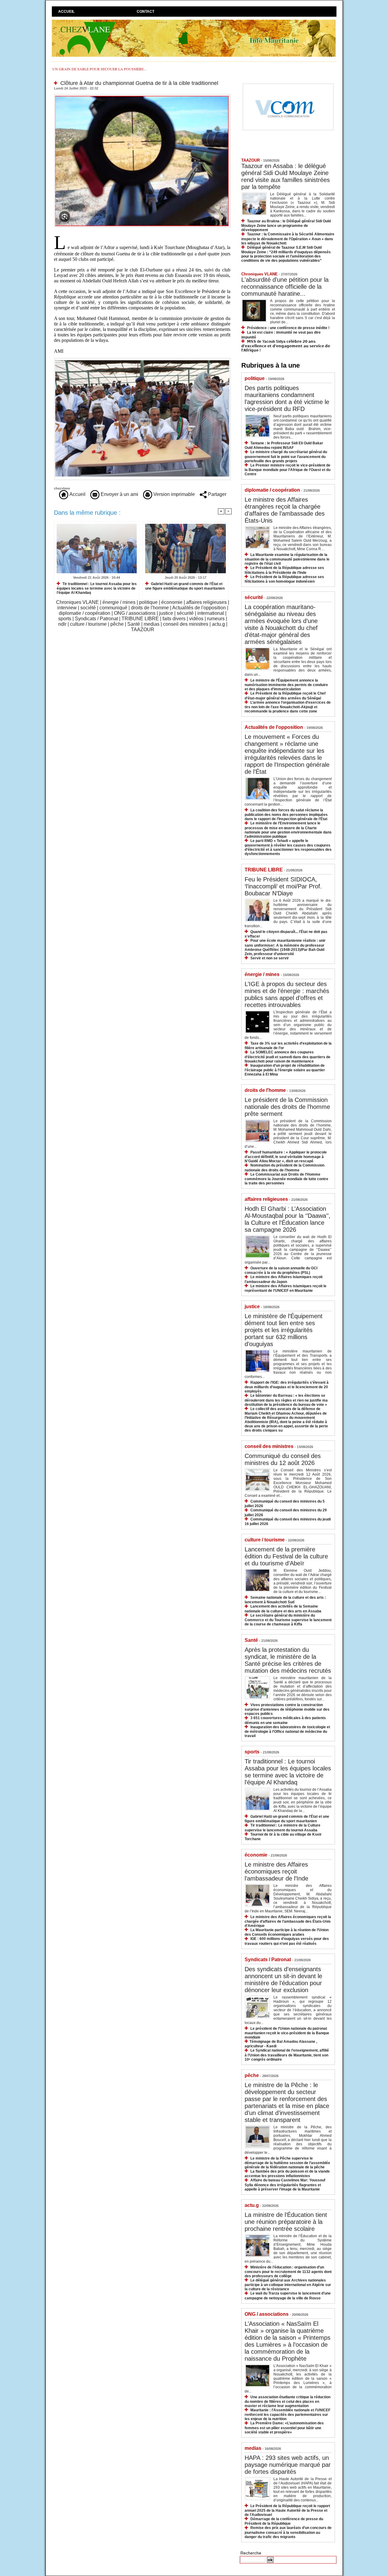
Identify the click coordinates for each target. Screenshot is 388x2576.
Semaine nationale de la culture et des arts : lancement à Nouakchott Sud (285, 1600)
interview (67, 608)
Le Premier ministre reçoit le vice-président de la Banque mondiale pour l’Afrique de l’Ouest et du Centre (288, 470)
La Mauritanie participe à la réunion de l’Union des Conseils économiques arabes (287, 1932)
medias (152, 624)
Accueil (66, 12)
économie (172, 602)
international (211, 613)
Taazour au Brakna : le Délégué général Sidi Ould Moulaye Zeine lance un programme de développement (286, 226)
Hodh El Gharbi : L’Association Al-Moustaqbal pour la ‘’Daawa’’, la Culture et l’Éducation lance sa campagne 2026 (288, 1219)
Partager (217, 494)
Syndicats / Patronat (96, 619)
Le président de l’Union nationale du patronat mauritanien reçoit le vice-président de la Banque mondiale (287, 2033)
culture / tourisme (88, 624)
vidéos (196, 619)
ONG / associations (135, 613)
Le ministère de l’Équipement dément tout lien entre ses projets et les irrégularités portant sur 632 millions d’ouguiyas (284, 1330)
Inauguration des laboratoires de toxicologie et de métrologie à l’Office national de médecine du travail (287, 1731)
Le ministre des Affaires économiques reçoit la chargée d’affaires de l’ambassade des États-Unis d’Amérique (288, 1921)
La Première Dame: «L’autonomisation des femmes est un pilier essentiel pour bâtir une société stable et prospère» (284, 2428)
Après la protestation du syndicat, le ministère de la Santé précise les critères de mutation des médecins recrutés (288, 1660)
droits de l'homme (150, 608)
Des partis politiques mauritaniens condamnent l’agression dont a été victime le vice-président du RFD (287, 398)
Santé (134, 624)
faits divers (174, 619)
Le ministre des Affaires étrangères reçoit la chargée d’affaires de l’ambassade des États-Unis (285, 510)
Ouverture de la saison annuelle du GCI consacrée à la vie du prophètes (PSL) (281, 1270)
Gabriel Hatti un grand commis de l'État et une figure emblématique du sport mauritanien (185, 586)
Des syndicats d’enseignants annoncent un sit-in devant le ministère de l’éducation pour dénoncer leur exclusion (283, 1980)
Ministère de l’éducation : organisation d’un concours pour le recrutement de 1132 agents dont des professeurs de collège (288, 2272)
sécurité (185, 613)
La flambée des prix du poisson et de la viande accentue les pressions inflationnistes (287, 2174)
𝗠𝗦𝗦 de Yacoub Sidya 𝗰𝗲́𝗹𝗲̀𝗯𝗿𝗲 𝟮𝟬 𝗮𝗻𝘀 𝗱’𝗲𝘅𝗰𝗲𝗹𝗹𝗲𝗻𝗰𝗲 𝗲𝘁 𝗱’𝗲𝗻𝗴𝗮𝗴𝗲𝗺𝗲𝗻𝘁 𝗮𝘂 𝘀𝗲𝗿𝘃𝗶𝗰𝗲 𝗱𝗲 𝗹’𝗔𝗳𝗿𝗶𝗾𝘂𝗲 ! (286, 346)
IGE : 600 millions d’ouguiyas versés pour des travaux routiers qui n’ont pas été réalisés (287, 1941)
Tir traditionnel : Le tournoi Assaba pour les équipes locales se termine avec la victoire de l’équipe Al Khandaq (97, 588)
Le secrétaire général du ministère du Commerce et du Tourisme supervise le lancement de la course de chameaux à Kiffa (288, 1620)
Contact (145, 12)
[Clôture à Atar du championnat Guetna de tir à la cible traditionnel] (142, 96)
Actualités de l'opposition (199, 608)
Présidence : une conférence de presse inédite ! (288, 328)
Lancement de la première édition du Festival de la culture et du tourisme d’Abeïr (286, 1556)
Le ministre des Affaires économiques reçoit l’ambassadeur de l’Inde (276, 1871)
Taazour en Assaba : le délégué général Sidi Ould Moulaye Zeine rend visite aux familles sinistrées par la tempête (286, 176)
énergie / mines (119, 602)
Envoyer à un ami (119, 494)
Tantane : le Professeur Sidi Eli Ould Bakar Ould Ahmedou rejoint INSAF (284, 445)
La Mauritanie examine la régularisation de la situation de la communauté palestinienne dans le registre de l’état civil (287, 559)
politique (148, 602)
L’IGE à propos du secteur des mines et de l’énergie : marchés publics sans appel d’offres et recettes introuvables (287, 994)
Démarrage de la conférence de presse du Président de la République (284, 2521)
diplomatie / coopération (85, 613)
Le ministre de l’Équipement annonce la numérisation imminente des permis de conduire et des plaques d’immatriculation (286, 685)
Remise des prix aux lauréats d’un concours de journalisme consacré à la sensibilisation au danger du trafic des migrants (288, 2532)
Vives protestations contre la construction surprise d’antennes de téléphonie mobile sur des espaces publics (287, 1709)
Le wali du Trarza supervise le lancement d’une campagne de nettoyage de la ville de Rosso (288, 2296)
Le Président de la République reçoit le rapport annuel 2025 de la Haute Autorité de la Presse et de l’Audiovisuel (287, 2510)
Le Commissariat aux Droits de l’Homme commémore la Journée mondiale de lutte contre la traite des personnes (286, 1179)
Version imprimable (174, 494)
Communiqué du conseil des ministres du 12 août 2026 (283, 1459)
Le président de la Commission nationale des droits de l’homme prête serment (287, 1107)
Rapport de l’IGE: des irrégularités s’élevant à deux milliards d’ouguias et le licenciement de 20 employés (287, 1387)
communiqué (113, 608)
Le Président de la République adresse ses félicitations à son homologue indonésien (284, 579)
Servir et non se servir (270, 958)
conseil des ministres (186, 624)
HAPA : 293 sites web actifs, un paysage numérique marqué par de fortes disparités (288, 2465)
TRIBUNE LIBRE (140, 619)
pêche (117, 624)
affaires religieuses (206, 602)
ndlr (62, 624)
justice (166, 613)
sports (65, 619)
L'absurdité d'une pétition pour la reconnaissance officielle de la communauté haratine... (285, 287)
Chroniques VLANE (77, 602)
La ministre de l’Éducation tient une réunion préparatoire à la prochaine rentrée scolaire (286, 2222)
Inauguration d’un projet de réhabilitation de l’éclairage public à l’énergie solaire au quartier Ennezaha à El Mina (285, 1070)
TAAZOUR (143, 630)
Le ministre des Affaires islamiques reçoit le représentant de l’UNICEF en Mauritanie (286, 1288)
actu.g (218, 624)
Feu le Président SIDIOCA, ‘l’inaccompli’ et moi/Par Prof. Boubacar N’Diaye (283, 886)
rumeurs (216, 619)
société (88, 608)
